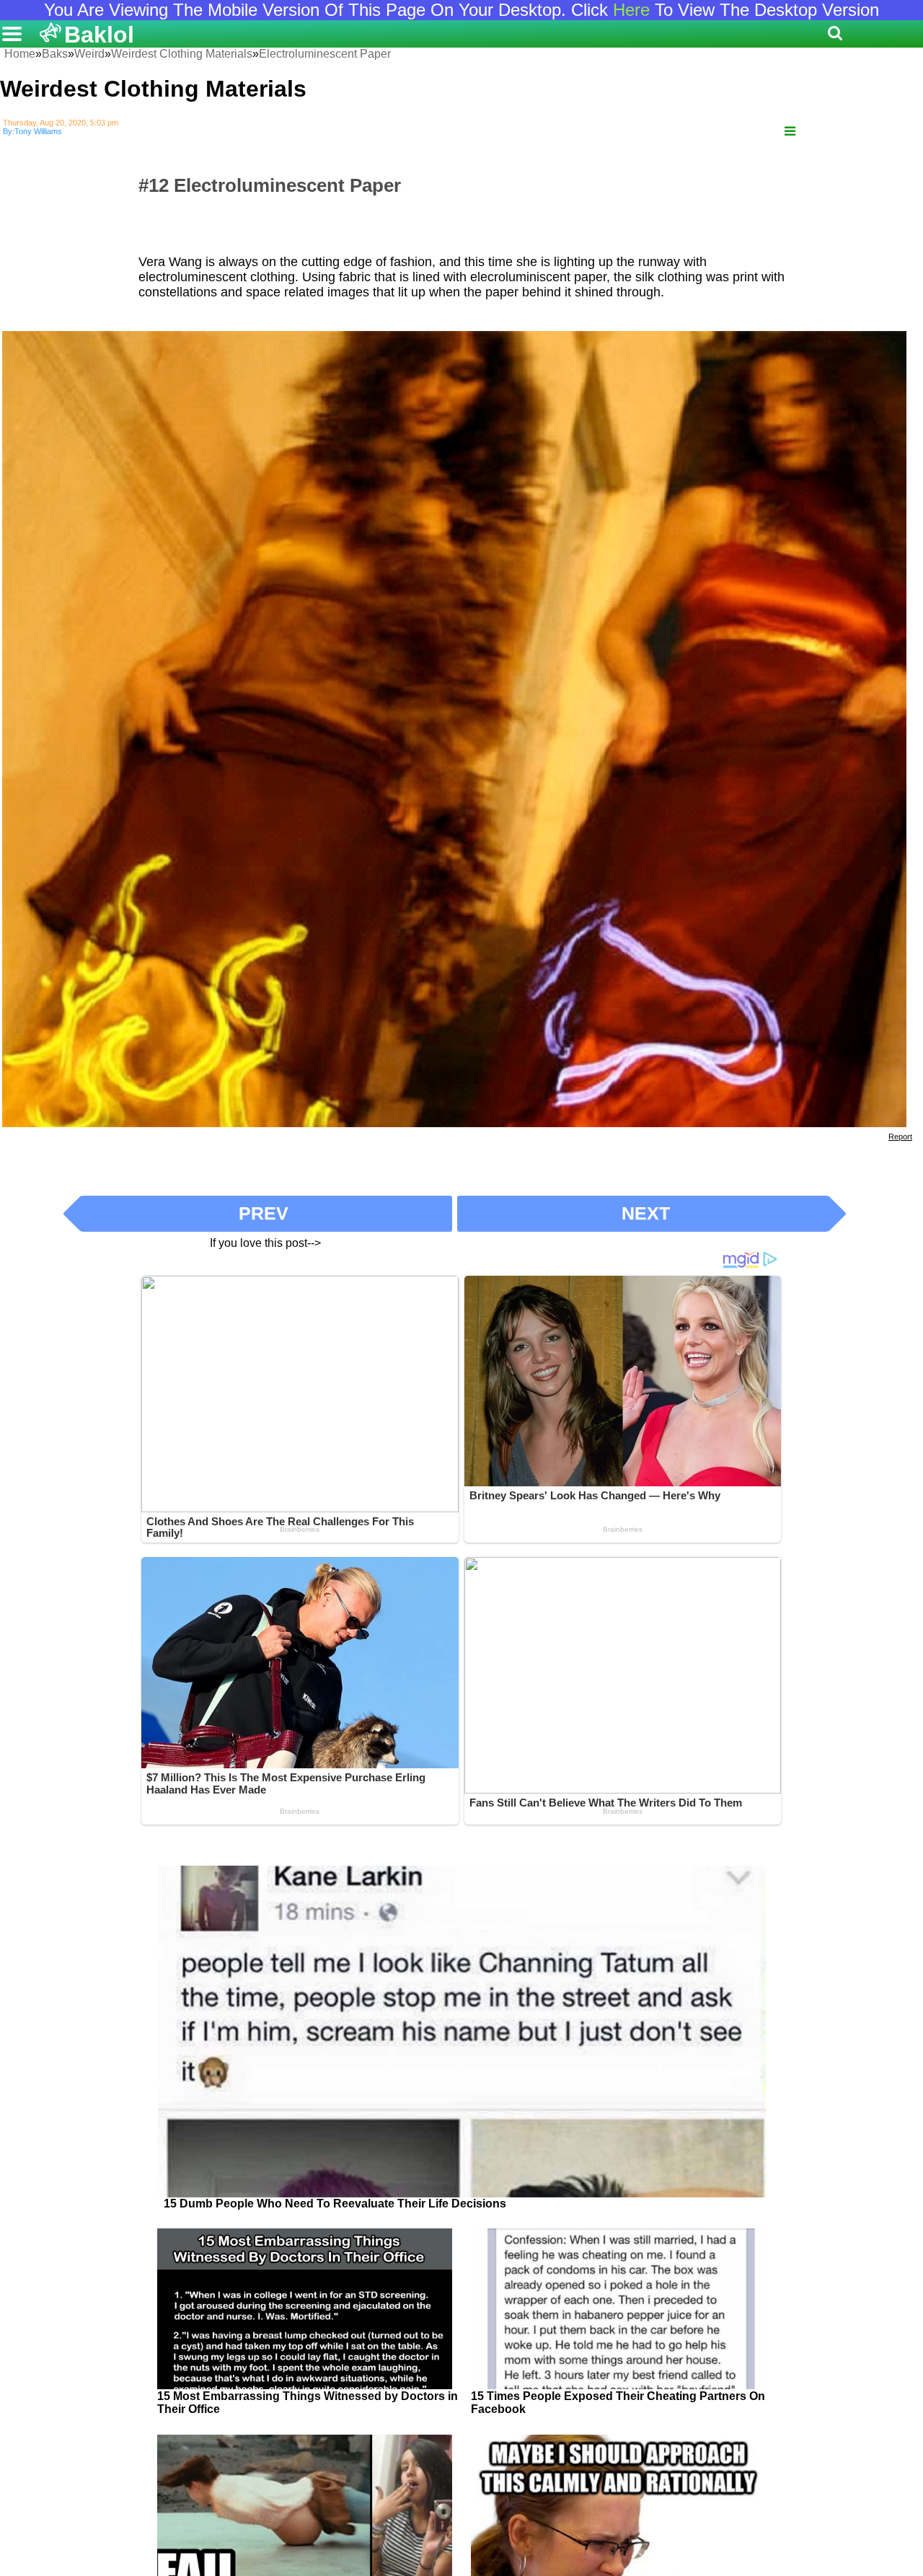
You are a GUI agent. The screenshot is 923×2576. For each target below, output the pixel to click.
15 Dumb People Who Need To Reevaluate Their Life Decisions (335, 2204)
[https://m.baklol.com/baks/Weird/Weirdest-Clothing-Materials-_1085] (790, 132)
